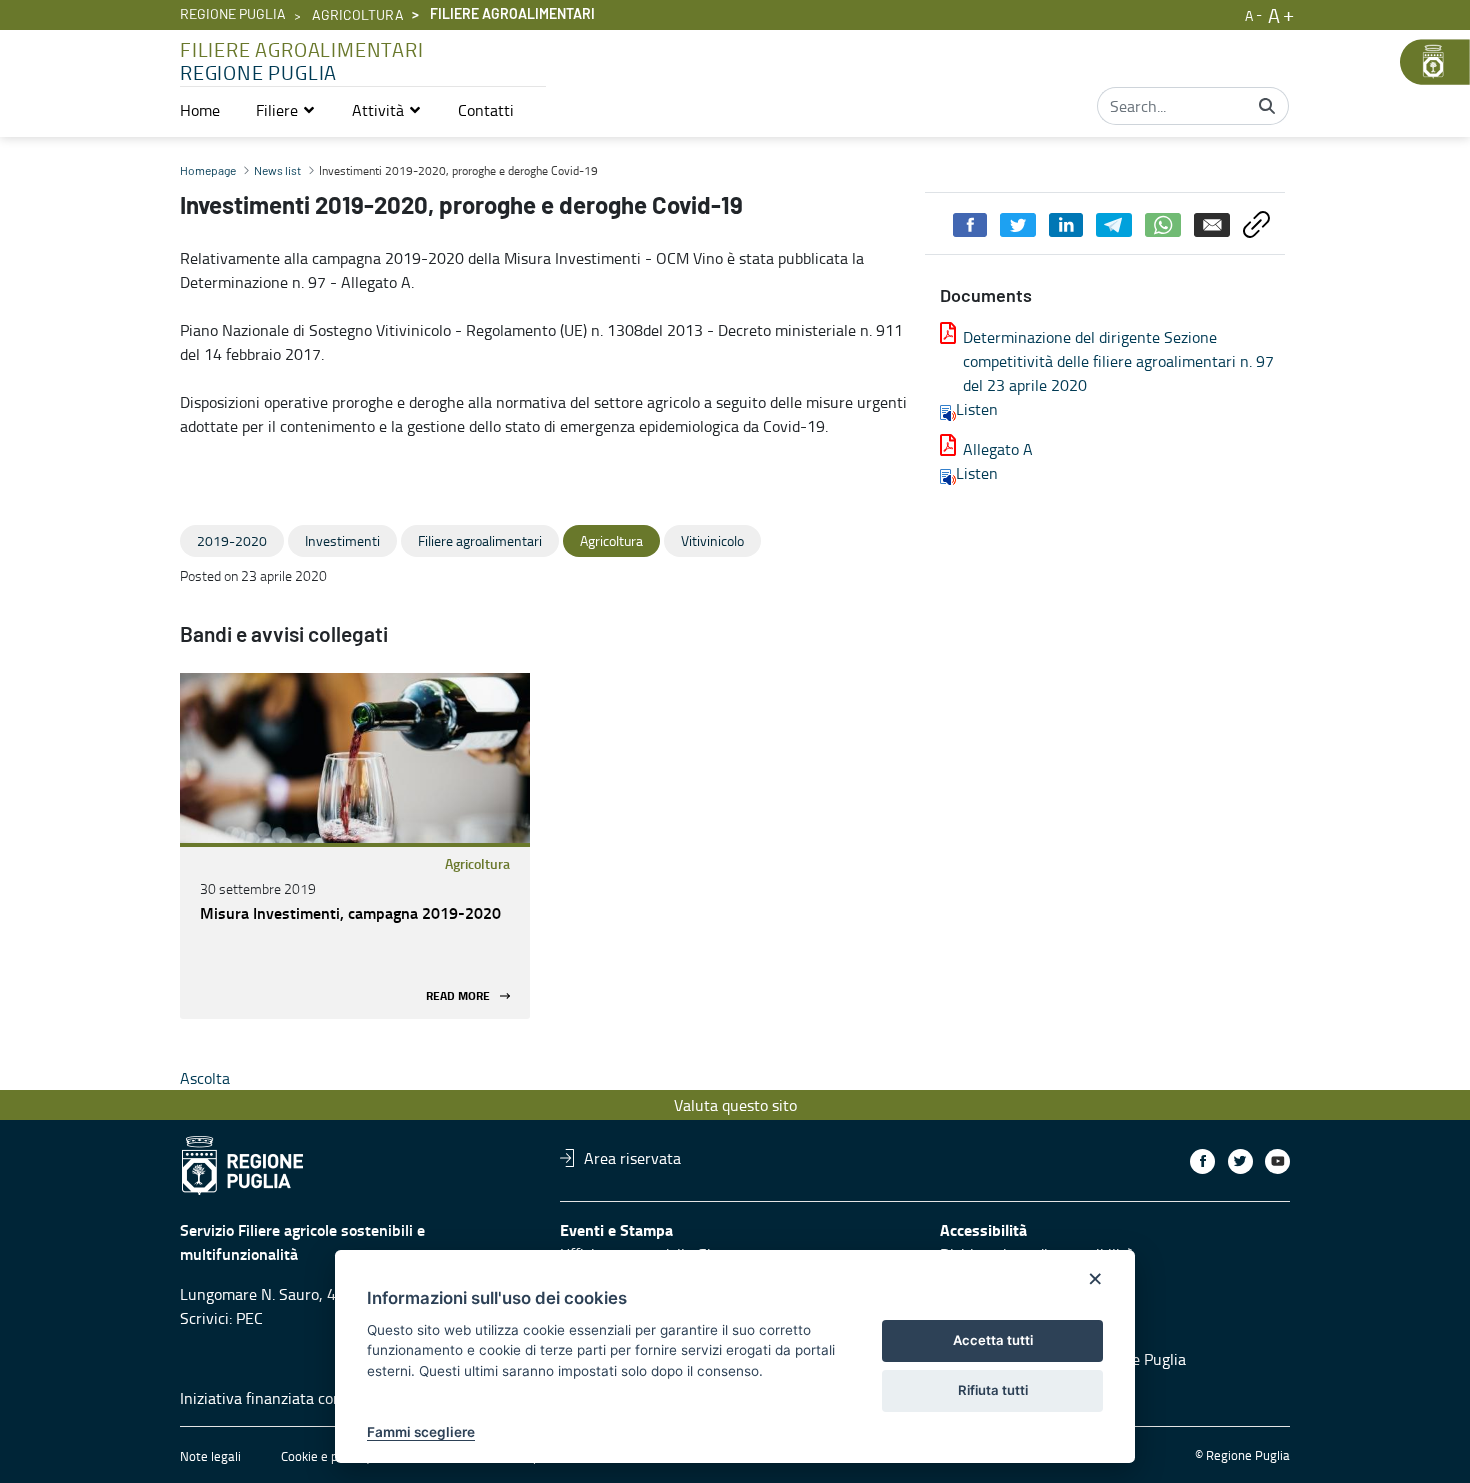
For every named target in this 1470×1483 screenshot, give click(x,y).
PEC (249, 1318)
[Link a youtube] (1277, 1161)
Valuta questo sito (735, 1105)
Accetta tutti (993, 1340)
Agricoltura (358, 16)
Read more (458, 995)
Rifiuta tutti (993, 1390)
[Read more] (355, 758)
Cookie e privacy (326, 1456)
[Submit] (1267, 106)
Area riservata (632, 1158)
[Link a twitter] (1240, 1161)
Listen (977, 409)
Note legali (210, 1456)
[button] (286, 110)
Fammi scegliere (421, 1432)
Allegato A (998, 449)
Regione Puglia (233, 15)
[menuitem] (200, 110)
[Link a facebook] (1202, 1161)
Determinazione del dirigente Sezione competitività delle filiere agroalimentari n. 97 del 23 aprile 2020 (1118, 361)
